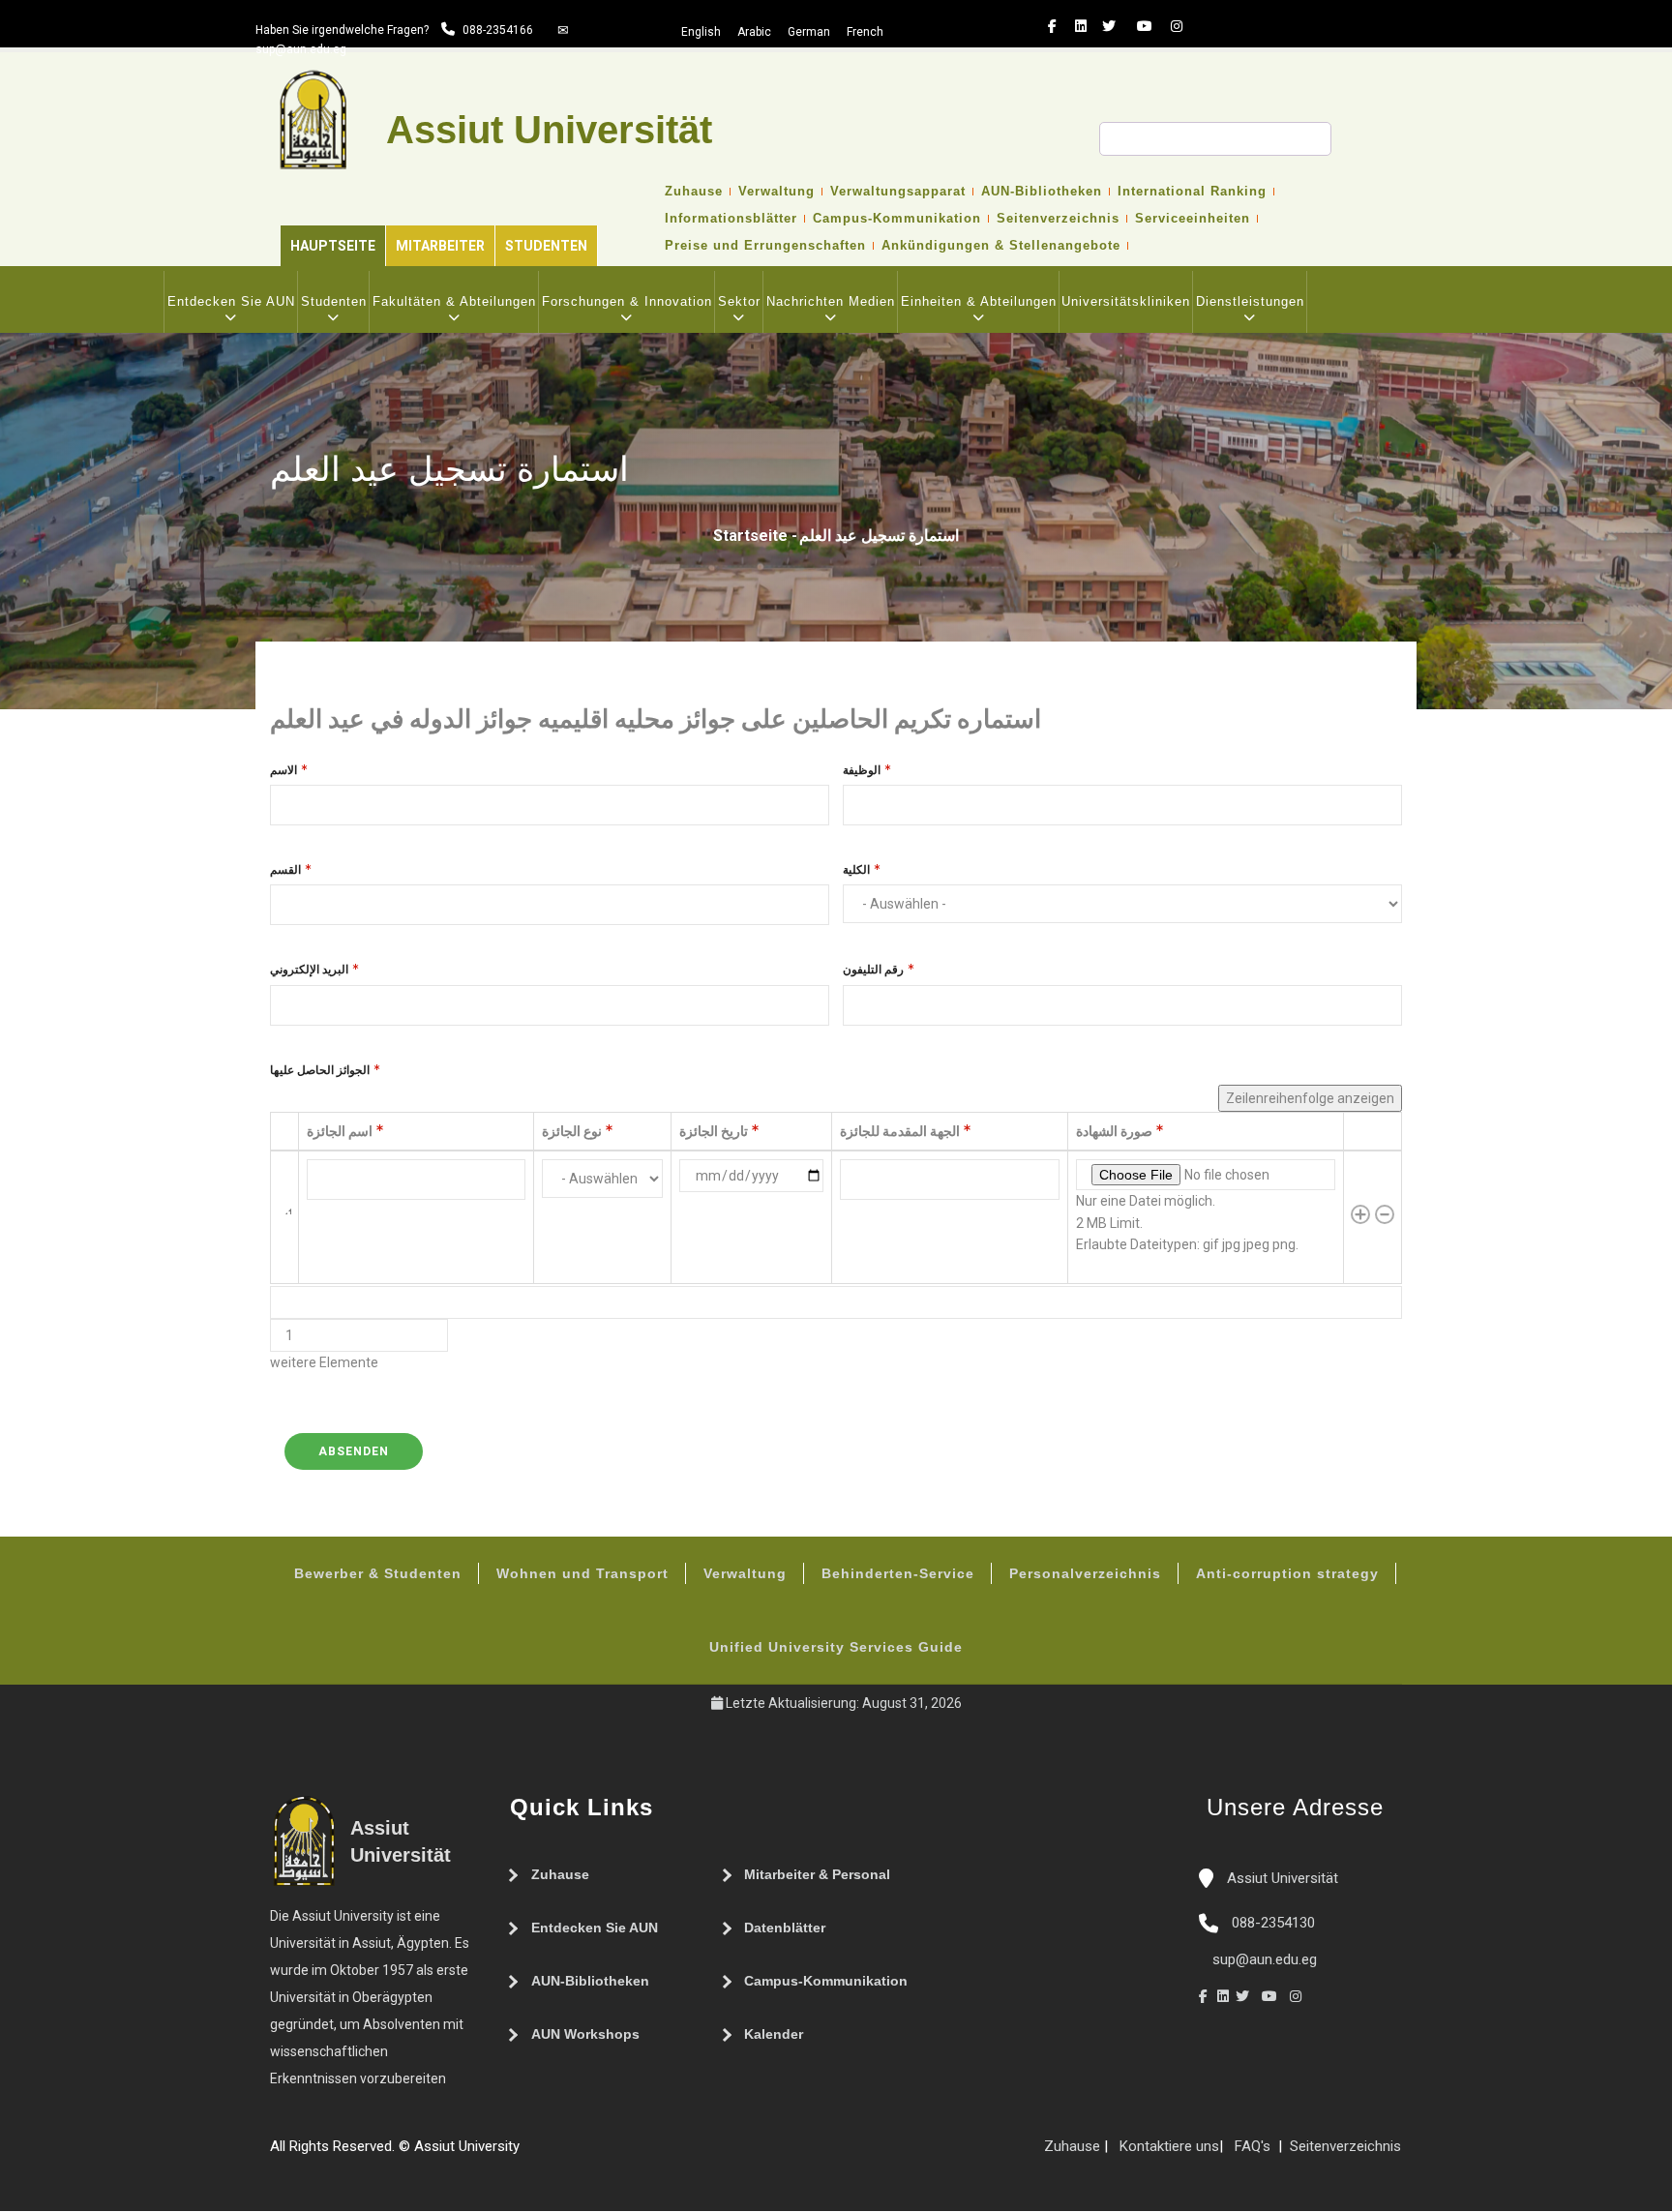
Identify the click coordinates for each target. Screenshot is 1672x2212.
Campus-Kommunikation (897, 219)
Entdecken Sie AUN (231, 301)
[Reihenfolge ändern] (284, 1217)
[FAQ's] (549, 2154)
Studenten (546, 246)
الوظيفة (862, 770)
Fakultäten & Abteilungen (454, 301)
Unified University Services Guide (836, 1647)
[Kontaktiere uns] (568, 2154)
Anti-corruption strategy (1287, 1573)
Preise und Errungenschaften (765, 246)
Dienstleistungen (1250, 301)
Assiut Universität (1281, 1878)
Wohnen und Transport (582, 1573)
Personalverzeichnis (1085, 1573)
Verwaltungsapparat (898, 192)
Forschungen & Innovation (627, 301)
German (809, 32)
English (701, 32)
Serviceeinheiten (1193, 219)
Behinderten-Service (898, 1573)
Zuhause (694, 192)
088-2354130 (1273, 1923)
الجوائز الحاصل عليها (320, 1070)
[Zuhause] (587, 2154)
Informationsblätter (731, 219)
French (865, 32)
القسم (285, 870)
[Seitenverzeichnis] (529, 2154)
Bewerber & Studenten (378, 1573)
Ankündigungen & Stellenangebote (1001, 246)
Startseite (750, 536)
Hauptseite (333, 246)
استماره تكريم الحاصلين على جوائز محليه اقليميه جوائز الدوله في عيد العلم (656, 719)
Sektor (739, 301)
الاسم (284, 770)
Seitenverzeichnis (1058, 219)
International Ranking (1192, 192)
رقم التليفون (873, 970)
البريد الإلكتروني (309, 970)
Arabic (754, 32)
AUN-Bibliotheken (1042, 192)
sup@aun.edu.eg (301, 49)
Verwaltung (776, 192)
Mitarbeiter (440, 246)
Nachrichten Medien (831, 301)
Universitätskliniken (1126, 301)
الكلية (856, 870)
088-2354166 (498, 30)
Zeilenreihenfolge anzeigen (1310, 1098)
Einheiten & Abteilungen (979, 301)
